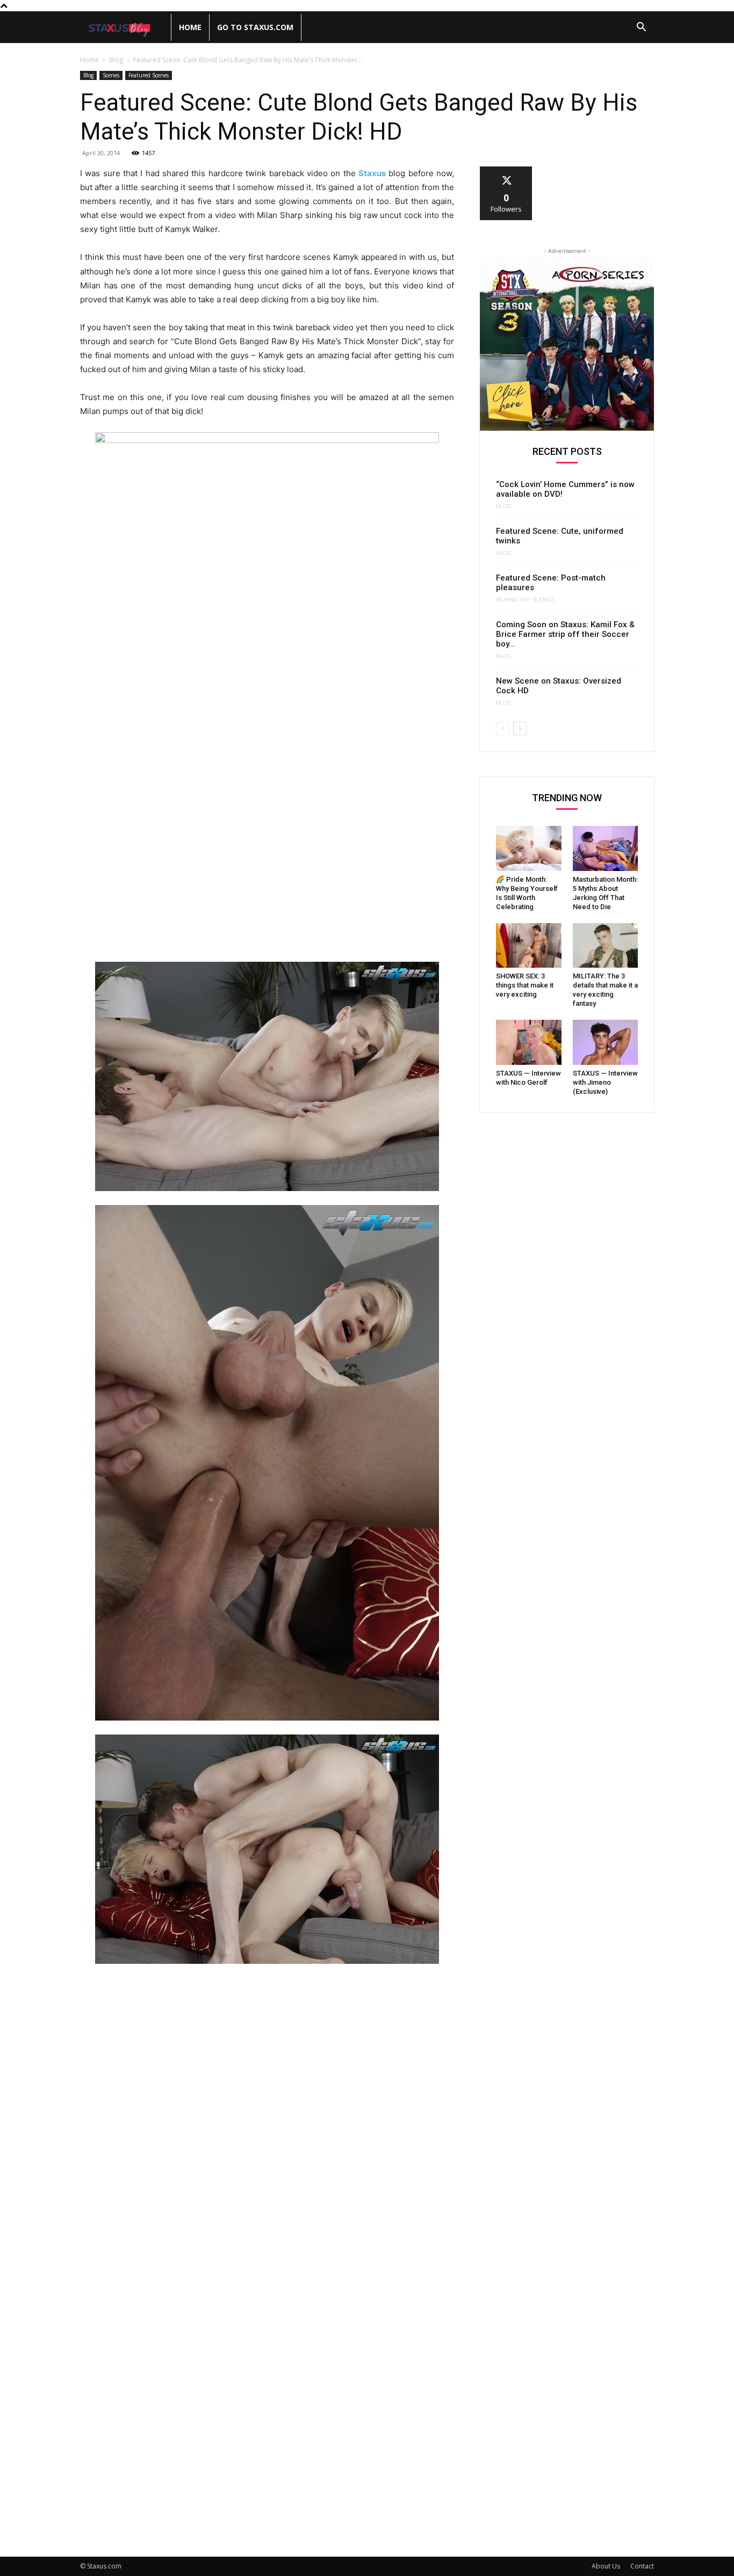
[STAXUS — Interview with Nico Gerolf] (529, 1042)
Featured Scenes (149, 75)
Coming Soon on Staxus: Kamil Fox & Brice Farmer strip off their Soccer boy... (565, 634)
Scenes (111, 75)
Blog (116, 60)
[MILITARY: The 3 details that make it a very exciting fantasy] (606, 946)
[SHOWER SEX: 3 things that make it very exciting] (529, 946)
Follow (506, 170)
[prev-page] (503, 728)
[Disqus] (267, 2121)
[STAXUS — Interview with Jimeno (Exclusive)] (606, 1042)
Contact (642, 2566)
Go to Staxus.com (255, 27)
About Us (606, 2566)
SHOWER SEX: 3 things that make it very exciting (525, 985)
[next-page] (520, 728)
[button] (641, 28)
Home (190, 27)
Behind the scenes (525, 600)
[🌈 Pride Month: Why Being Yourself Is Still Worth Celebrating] (529, 848)
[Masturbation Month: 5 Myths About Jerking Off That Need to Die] (606, 848)
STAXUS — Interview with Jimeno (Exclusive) (605, 1082)
